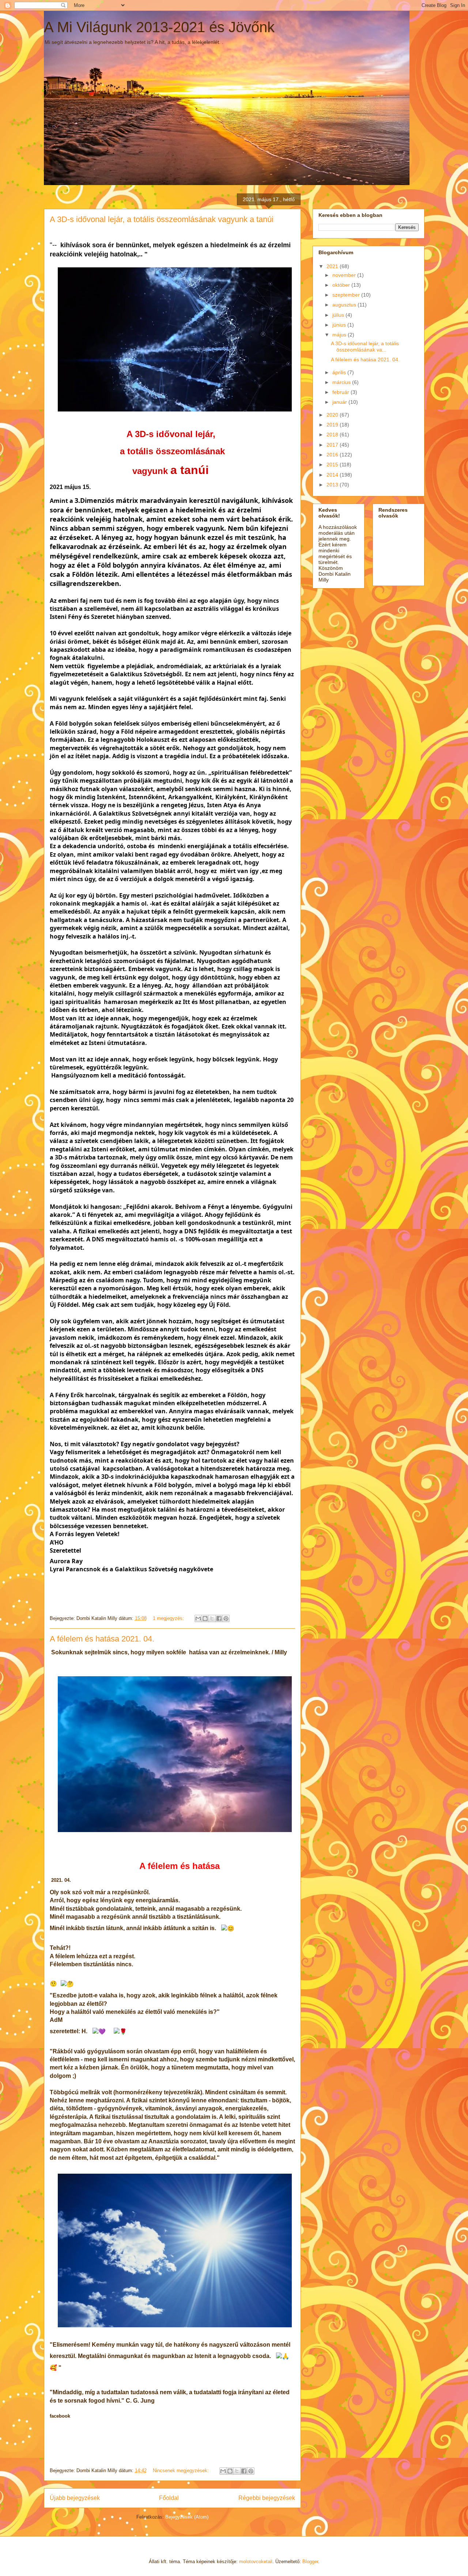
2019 (333, 425)
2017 (333, 445)
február (341, 392)
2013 (333, 485)
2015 (333, 465)
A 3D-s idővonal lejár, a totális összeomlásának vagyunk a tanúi (162, 219)
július (339, 315)
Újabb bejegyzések (75, 2498)
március (342, 382)
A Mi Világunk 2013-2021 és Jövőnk (159, 27)
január (340, 402)
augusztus (345, 305)
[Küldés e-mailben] (198, 1618)
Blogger (310, 2562)
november (345, 275)
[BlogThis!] (205, 1618)
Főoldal (169, 2498)
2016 (333, 455)
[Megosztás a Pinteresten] (226, 1618)
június (340, 325)
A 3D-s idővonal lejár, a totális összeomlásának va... (365, 347)
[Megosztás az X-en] (212, 1618)
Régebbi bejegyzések (267, 2498)
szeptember (347, 295)
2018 (333, 435)
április (340, 372)
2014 (333, 475)
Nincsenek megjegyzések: (182, 2470)
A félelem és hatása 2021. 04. (102, 1639)
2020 (333, 415)
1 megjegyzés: (169, 1618)
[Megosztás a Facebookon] (219, 1618)
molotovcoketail (256, 2562)
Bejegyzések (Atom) (187, 2517)
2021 (333, 266)
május (340, 335)
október (342, 285)
